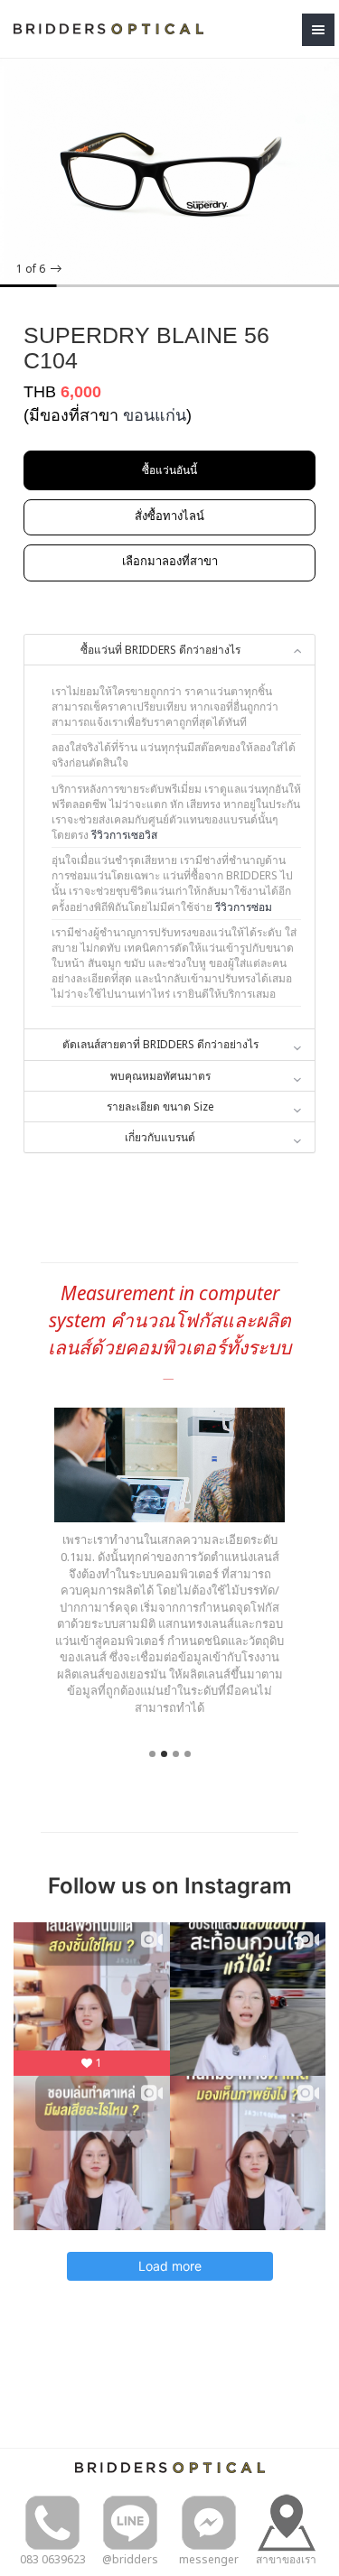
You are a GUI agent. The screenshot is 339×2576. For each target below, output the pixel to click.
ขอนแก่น (155, 415)
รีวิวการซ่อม (244, 907)
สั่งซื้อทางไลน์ (169, 516)
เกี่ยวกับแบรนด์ (160, 1137)
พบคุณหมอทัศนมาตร (160, 1076)
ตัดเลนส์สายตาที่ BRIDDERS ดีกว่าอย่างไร (160, 1044)
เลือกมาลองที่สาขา (170, 561)
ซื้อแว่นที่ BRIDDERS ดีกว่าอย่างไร (160, 650)
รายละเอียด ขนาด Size (160, 1107)
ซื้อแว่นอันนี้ (169, 470)
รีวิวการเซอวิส (124, 835)
